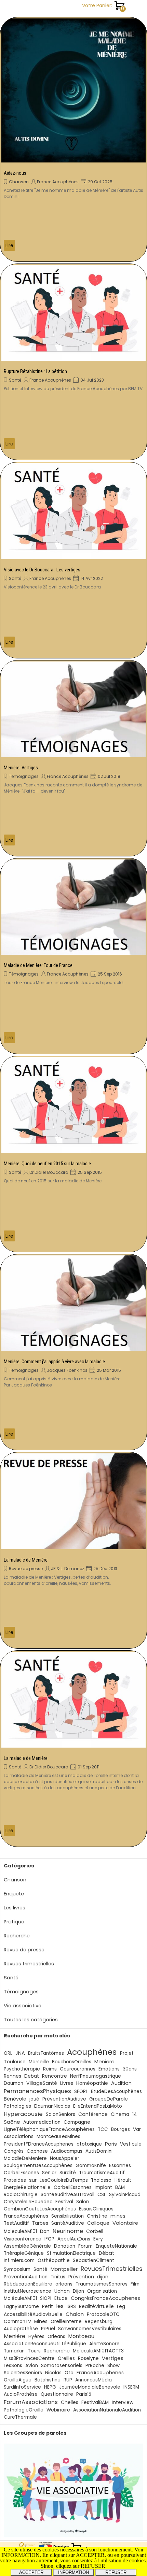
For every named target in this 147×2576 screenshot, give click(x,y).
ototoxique (89, 2144)
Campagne (77, 2122)
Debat (32, 2076)
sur (33, 2180)
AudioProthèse (21, 2394)
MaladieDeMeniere (25, 2158)
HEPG (50, 2387)
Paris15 (84, 2394)
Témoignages (24, 776)
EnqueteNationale (116, 2246)
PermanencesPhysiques (37, 2091)
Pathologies (17, 2106)
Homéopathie (92, 2083)
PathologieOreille (24, 2410)
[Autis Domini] (73, 90)
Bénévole (15, 2099)
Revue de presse (26, 1569)
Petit (48, 2307)
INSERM (131, 2387)
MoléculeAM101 (20, 2298)
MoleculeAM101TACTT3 (98, 2351)
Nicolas (53, 2373)
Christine (97, 2216)
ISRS (71, 2307)
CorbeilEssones (21, 2173)
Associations (19, 2137)
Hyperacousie (23, 2114)
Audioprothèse (21, 2329)
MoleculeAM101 (20, 2231)
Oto (69, 2373)
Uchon (62, 2291)
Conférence (93, 2114)
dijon (103, 2277)
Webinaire (58, 2410)
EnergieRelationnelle (27, 2187)
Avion (32, 2366)
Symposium (17, 2269)
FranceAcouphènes (26, 2216)
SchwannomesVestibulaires (90, 2329)
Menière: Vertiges (21, 768)
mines (118, 2216)
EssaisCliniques (96, 2209)
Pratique (14, 1922)
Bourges (121, 2129)
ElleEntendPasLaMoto (98, 2106)
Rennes (12, 2076)
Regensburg (99, 2322)
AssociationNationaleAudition (107, 2410)
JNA (20, 2053)
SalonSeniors (61, 2114)
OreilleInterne (66, 2322)
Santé (15, 380)
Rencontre (55, 2076)
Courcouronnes (78, 2069)
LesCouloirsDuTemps (64, 2180)
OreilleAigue (18, 2380)
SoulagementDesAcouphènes (38, 2166)
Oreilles (66, 2358)
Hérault (123, 2180)
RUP (68, 2380)
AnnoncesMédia (93, 2380)
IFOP (49, 2239)
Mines (41, 2322)
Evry (98, 2239)
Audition (121, 2083)
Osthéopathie (54, 2260)
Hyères (36, 2337)
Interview (123, 2402)
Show (113, 2366)
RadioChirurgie (21, 2195)
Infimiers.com (19, 2260)
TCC (103, 2129)
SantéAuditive (68, 2223)
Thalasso (101, 2180)
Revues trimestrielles (29, 1964)
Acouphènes (92, 2052)
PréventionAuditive (64, 2099)
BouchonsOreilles (72, 2062)
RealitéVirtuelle (96, 2307)
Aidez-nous (15, 173)
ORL (8, 2053)
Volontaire (125, 2223)
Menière (15, 2336)
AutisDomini (99, 2151)
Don (45, 2231)
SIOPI (46, 2298)
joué (34, 2099)
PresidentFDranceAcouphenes (39, 2144)
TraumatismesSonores (102, 2284)
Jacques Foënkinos (67, 1370)
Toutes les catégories (31, 2020)
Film (135, 2284)
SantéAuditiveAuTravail (68, 2195)
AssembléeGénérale (27, 2246)
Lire (9, 245)
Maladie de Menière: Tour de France (38, 965)
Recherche (17, 1936)
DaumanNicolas (52, 2106)
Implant (103, 2187)
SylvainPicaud (125, 2195)
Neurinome (68, 2231)
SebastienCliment (93, 2260)
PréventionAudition (26, 2277)
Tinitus (58, 2277)
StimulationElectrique (71, 2253)
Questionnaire (57, 2394)
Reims (50, 2069)
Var (137, 2129)
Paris (111, 2144)
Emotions (109, 2069)
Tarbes (40, 2223)
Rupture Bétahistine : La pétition (35, 371)
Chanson (19, 182)
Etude (61, 2298)
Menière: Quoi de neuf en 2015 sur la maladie (47, 1164)
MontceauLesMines (58, 2137)
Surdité (68, 2173)
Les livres (15, 1908)
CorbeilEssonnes (73, 2187)
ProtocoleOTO (103, 2314)
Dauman (14, 2083)
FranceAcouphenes (100, 2373)
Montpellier (64, 2269)
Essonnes (120, 2165)
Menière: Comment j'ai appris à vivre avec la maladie (54, 1362)
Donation (65, 2246)
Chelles (70, 2402)
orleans (64, 2284)
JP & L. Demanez (68, 1569)
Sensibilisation (68, 2216)
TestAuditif (16, 2223)
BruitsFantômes (46, 2053)
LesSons (13, 2366)
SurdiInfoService (22, 2387)
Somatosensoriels (62, 2366)
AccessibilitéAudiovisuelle (33, 2314)
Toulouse (15, 2062)
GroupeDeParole (109, 2099)
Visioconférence (23, 2239)
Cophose (37, 2151)
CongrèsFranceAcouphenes (105, 2298)
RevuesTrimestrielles (112, 2269)
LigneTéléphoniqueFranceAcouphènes (49, 2129)
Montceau (81, 2336)
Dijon (78, 2291)
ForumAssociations (31, 2402)
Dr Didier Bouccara (49, 1172)
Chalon (75, 2314)
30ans (130, 2069)
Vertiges (113, 2358)
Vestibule (131, 2144)
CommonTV (17, 2322)
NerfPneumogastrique (96, 2076)
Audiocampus (67, 2151)
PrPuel (48, 2329)
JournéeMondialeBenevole (90, 2387)
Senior (49, 2173)
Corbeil (95, 2231)
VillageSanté (42, 2083)
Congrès (14, 2151)
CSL (102, 2195)
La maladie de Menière (26, 1560)
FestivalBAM (95, 2402)
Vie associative (23, 2006)
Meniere (104, 2061)
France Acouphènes (58, 182)
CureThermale (20, 2417)
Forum (85, 2246)
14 (135, 2114)
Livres (67, 2083)
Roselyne (88, 2358)
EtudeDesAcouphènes (116, 2091)
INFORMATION (73, 2572)
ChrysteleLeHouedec (28, 2202)
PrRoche (95, 2366)
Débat (106, 2253)
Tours (34, 2351)
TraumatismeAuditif (102, 2173)
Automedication (42, 2122)
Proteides (15, 2180)
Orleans (56, 2337)
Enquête (14, 1894)
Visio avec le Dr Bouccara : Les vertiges (42, 570)
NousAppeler (65, 2158)
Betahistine (48, 2380)
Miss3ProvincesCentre (29, 2358)
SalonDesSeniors (23, 2373)
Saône (12, 2122)
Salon (83, 2202)
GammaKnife (91, 2166)
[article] (73, 139)
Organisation (102, 2291)
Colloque (98, 2223)
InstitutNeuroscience (28, 2291)
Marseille (39, 2062)
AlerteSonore (104, 2344)
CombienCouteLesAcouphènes (40, 2209)
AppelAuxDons (74, 2239)
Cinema (120, 2114)
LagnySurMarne (21, 2307)
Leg (121, 2307)
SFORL (81, 2091)
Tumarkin (14, 2351)
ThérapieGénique (24, 2253)
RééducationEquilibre (28, 2284)
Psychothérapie (22, 2069)
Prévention (81, 2277)
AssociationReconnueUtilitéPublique (45, 2344)
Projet (127, 2053)
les (60, 2306)
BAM (120, 2187)
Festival (64, 2202)
